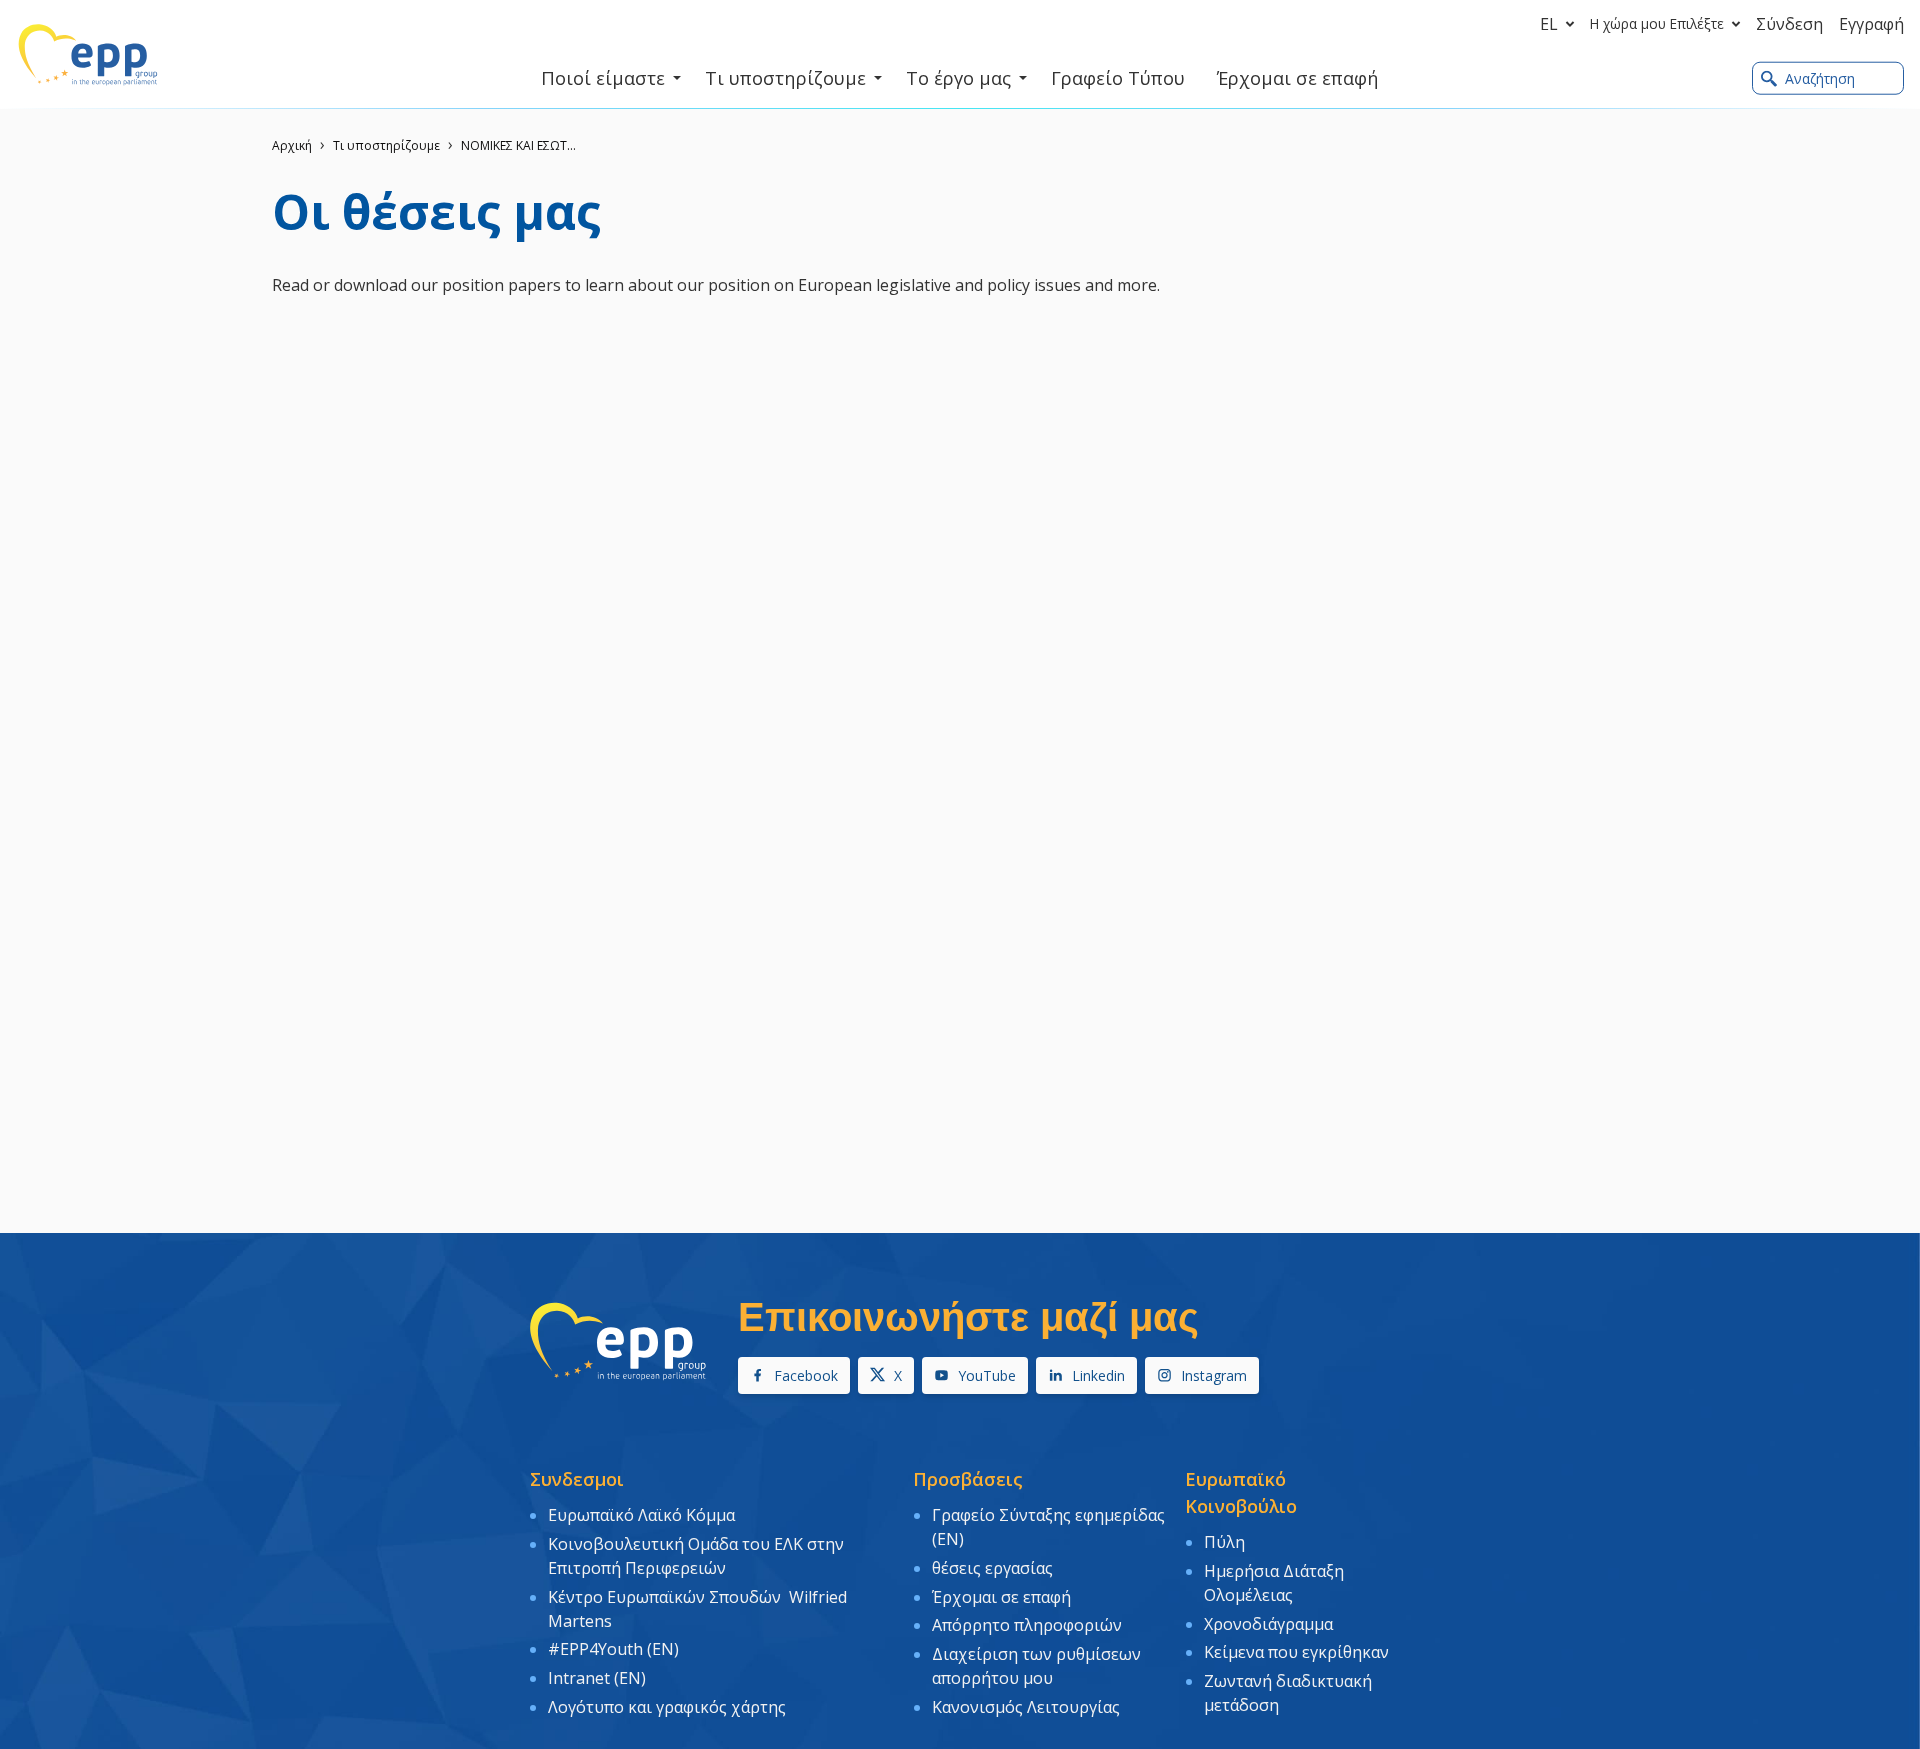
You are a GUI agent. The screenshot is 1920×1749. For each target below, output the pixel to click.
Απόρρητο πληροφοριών (1027, 1625)
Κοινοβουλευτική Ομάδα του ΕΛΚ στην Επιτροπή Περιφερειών (696, 1556)
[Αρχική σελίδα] (88, 55)
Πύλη (1224, 1542)
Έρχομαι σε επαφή (1001, 1597)
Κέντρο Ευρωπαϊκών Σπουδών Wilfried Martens (697, 1609)
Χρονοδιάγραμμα (1268, 1624)
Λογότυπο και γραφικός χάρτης (667, 1707)
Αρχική (292, 145)
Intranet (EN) (597, 1678)
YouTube (987, 1375)
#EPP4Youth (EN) (613, 1649)
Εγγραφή (1871, 24)
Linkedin (1098, 1375)
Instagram (1214, 1375)
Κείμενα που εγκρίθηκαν (1296, 1652)
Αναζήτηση (1820, 78)
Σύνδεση (1789, 24)
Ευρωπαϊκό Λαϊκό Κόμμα (641, 1515)
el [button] (1549, 24)
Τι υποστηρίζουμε (386, 145)
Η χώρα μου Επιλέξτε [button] (1657, 23)
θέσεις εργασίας (992, 1568)
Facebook (806, 1375)
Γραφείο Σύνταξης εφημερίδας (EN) (1048, 1527)
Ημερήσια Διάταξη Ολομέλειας (1274, 1583)
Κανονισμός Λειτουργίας (1026, 1707)
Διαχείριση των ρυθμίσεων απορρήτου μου (1036, 1666)
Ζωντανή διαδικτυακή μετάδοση (1288, 1693)
